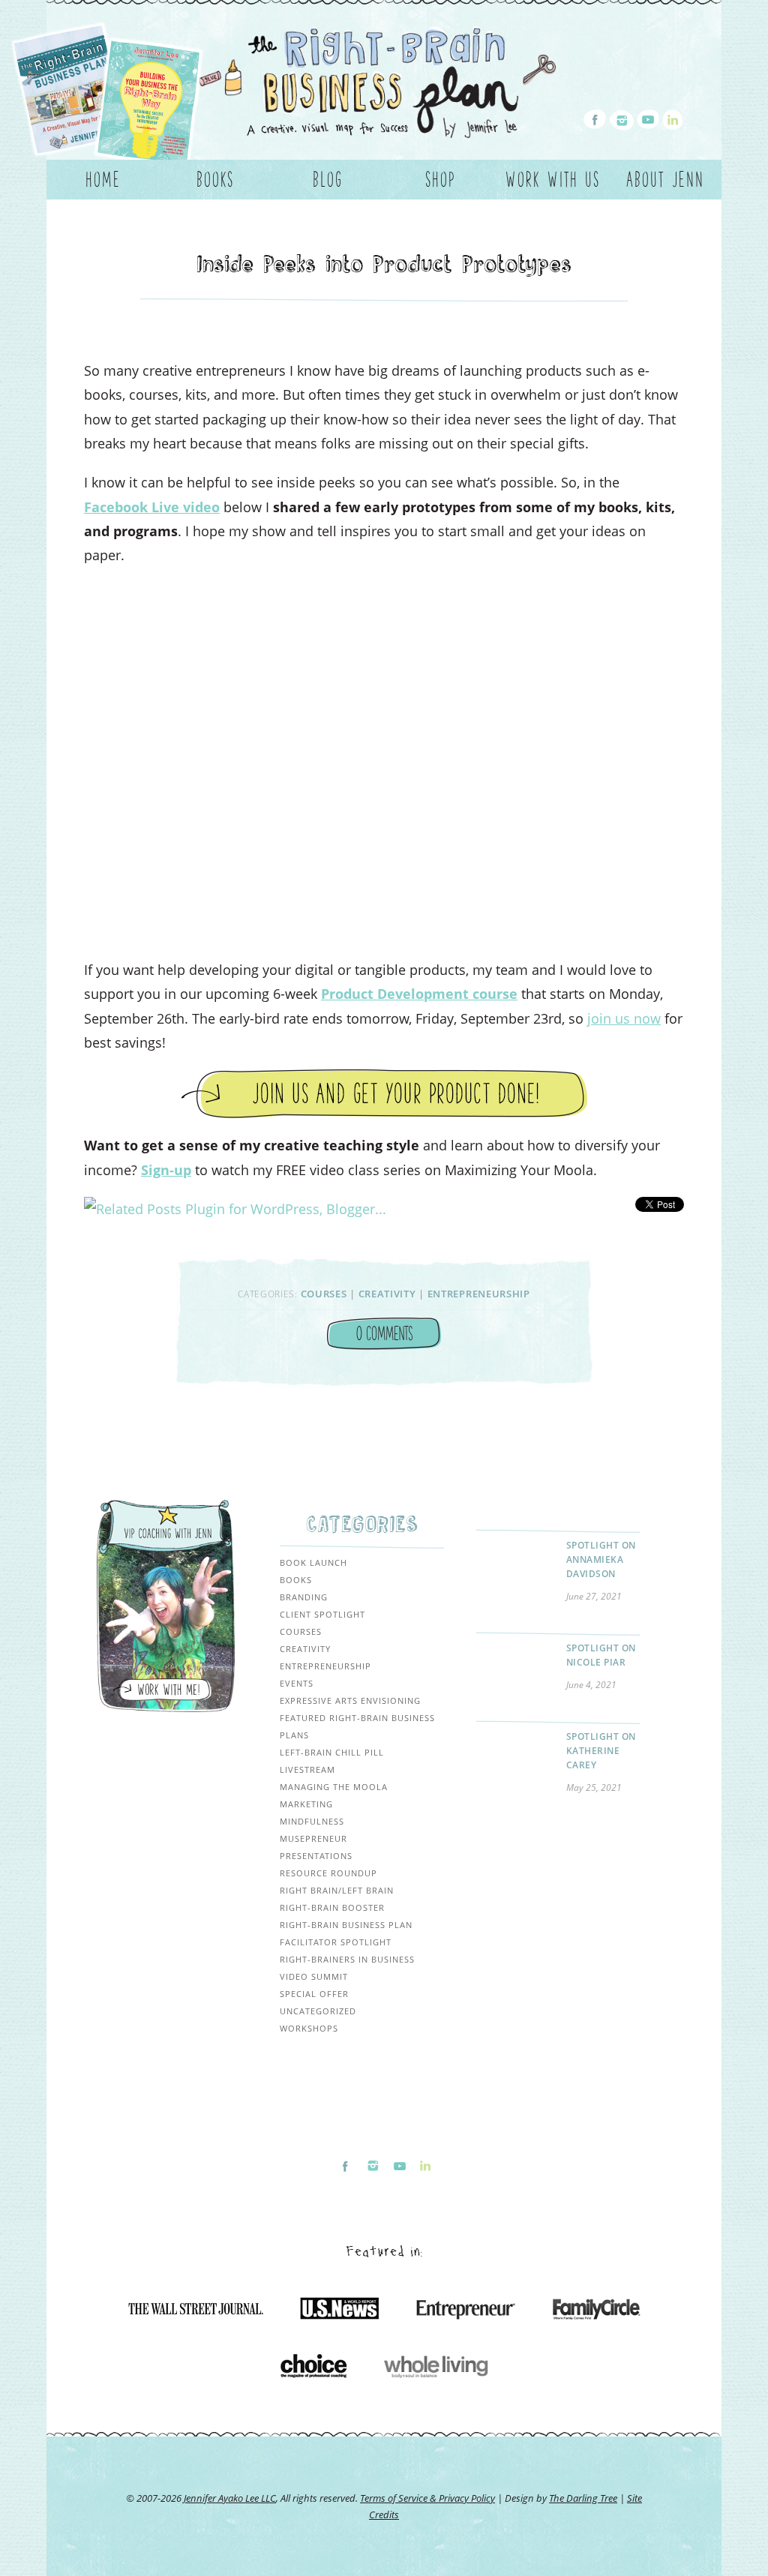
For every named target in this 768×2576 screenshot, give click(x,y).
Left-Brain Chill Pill (332, 1752)
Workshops (309, 2028)
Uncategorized (318, 2011)
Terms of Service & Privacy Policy (427, 2498)
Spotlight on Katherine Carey (601, 1751)
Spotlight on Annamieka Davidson (601, 1559)
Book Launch (313, 1562)
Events (297, 1683)
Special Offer (314, 1994)
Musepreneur (313, 1838)
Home (103, 179)
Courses (324, 1294)
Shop (441, 179)
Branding (304, 1597)
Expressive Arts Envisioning (350, 1700)
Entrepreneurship (479, 1294)
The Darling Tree (583, 2498)
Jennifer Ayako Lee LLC (230, 2498)
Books (215, 179)
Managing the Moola (334, 1787)
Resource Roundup (328, 1873)
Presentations (316, 1856)
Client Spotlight (322, 1614)
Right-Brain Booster (332, 1907)
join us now (624, 1018)
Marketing (306, 1804)
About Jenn (665, 179)
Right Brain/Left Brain (337, 1890)
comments (384, 1333)
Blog (328, 179)
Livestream (307, 1769)
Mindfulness (312, 1821)
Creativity (387, 1294)
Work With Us (553, 179)
